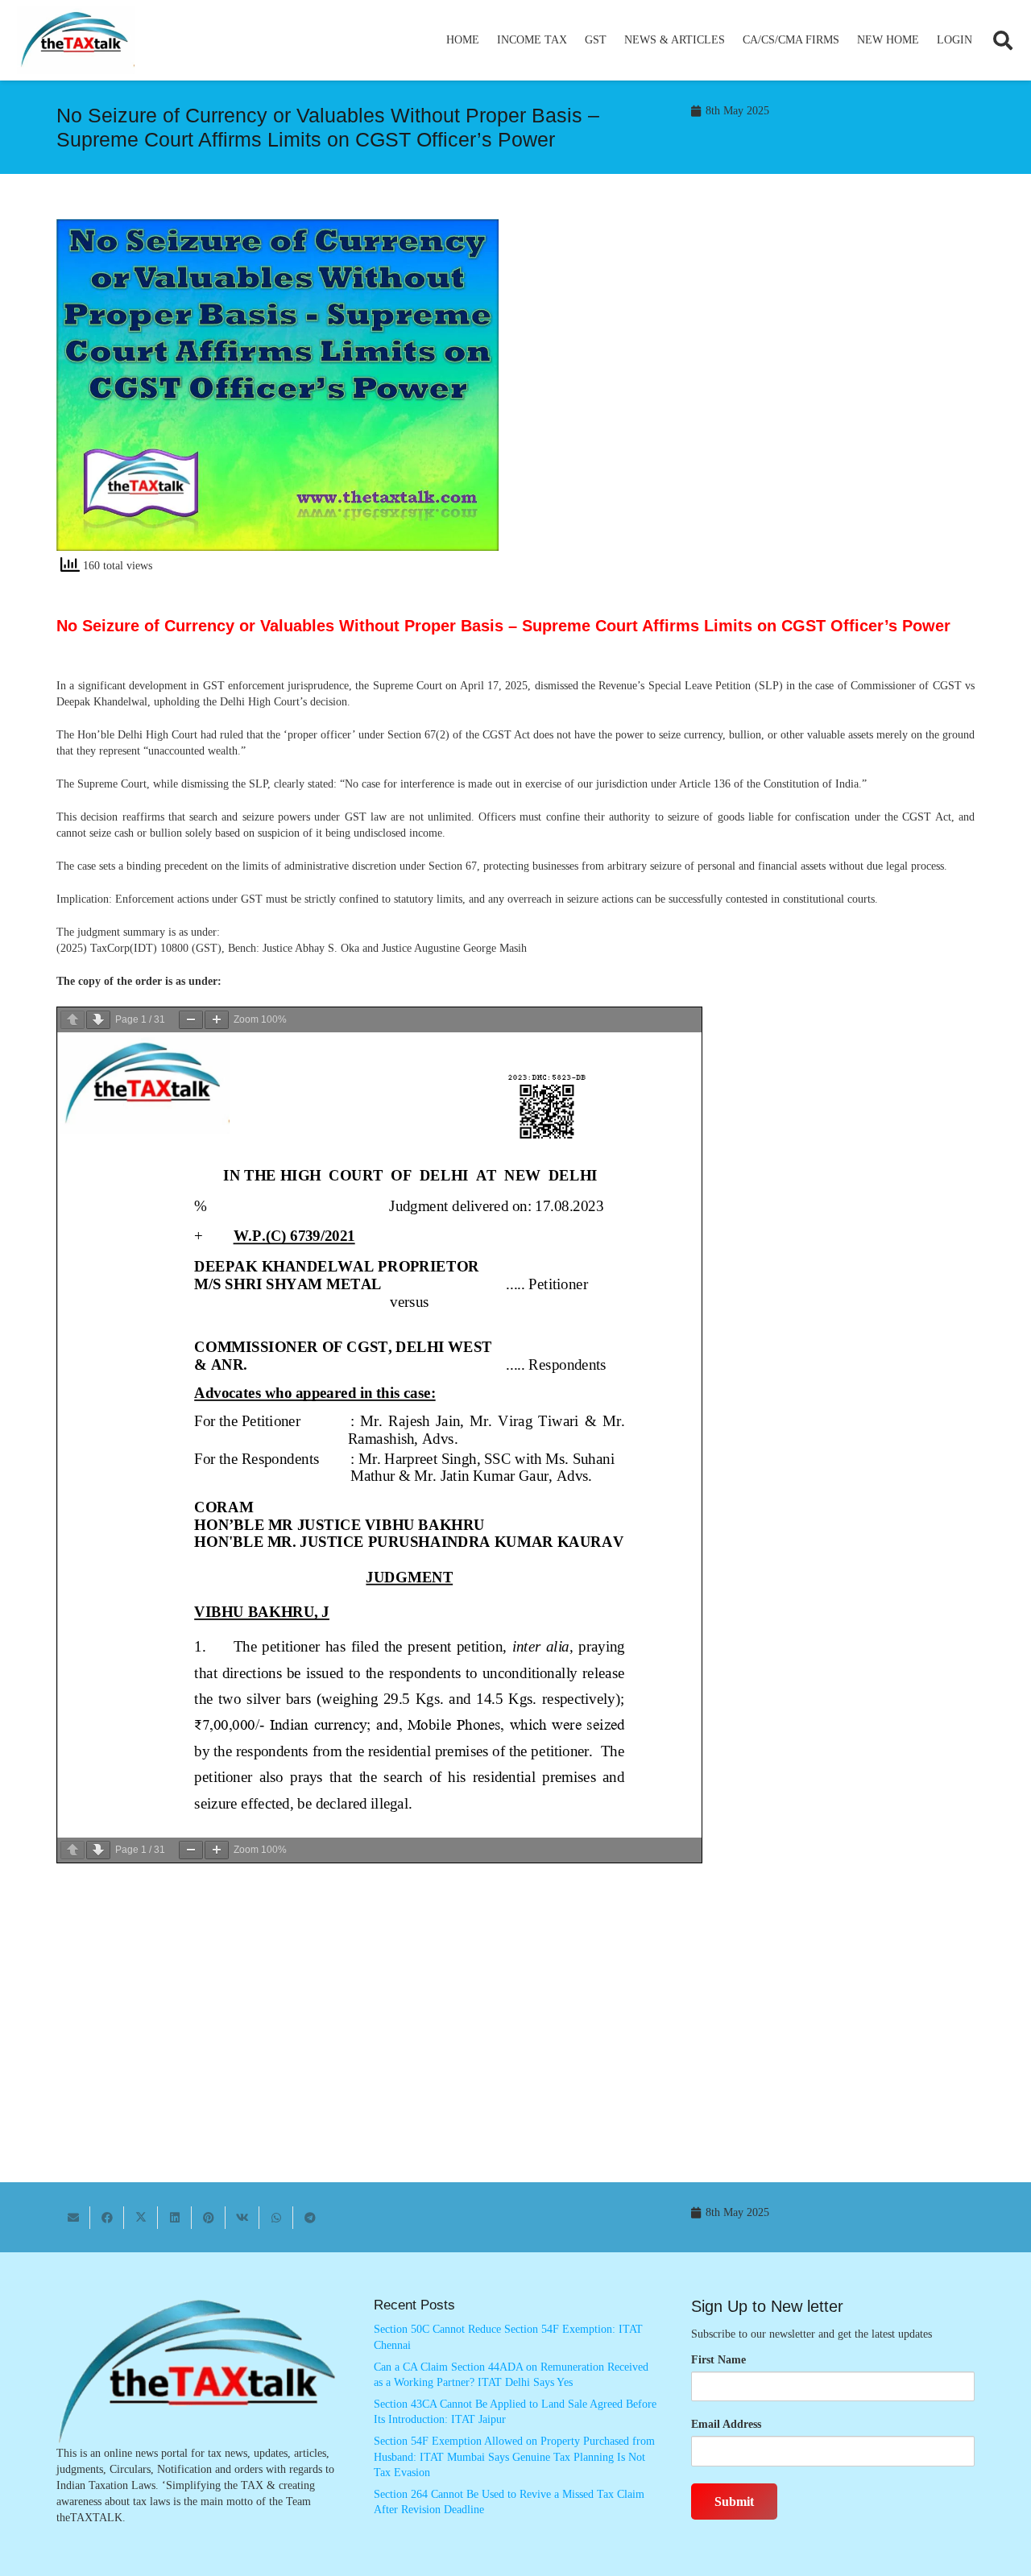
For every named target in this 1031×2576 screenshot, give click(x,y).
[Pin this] (209, 2218)
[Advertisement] (754, 364)
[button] (574, 40)
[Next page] (98, 1020)
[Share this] (107, 2218)
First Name (718, 2360)
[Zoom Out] (191, 1020)
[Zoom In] (217, 1020)
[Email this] (73, 2218)
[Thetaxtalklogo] (76, 41)
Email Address (726, 2424)
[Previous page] (72, 1020)
